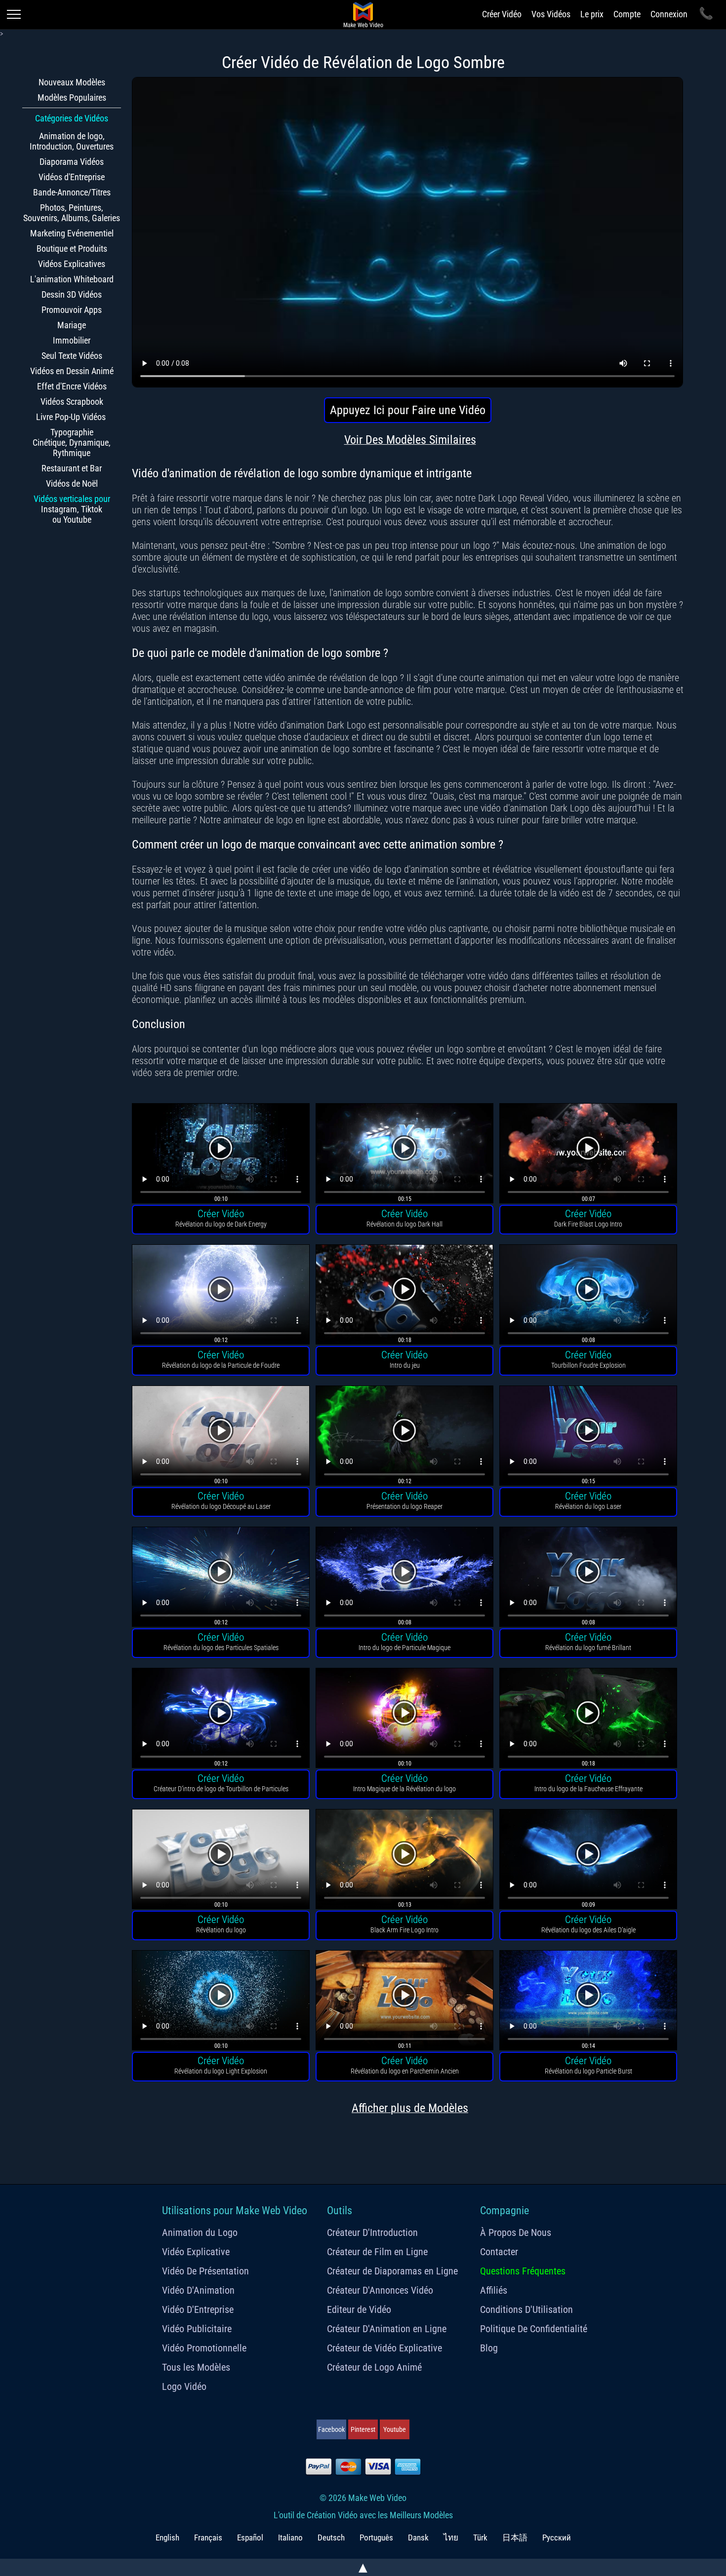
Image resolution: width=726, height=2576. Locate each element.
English (167, 2538)
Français (208, 2538)
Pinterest (363, 2429)
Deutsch (331, 2538)
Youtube (395, 2429)
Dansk (418, 2538)
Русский (557, 2538)
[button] (221, 1155)
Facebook (331, 2429)
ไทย (451, 2538)
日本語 (515, 2538)
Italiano (290, 2538)
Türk (480, 2538)
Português (376, 2538)
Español (250, 2538)
